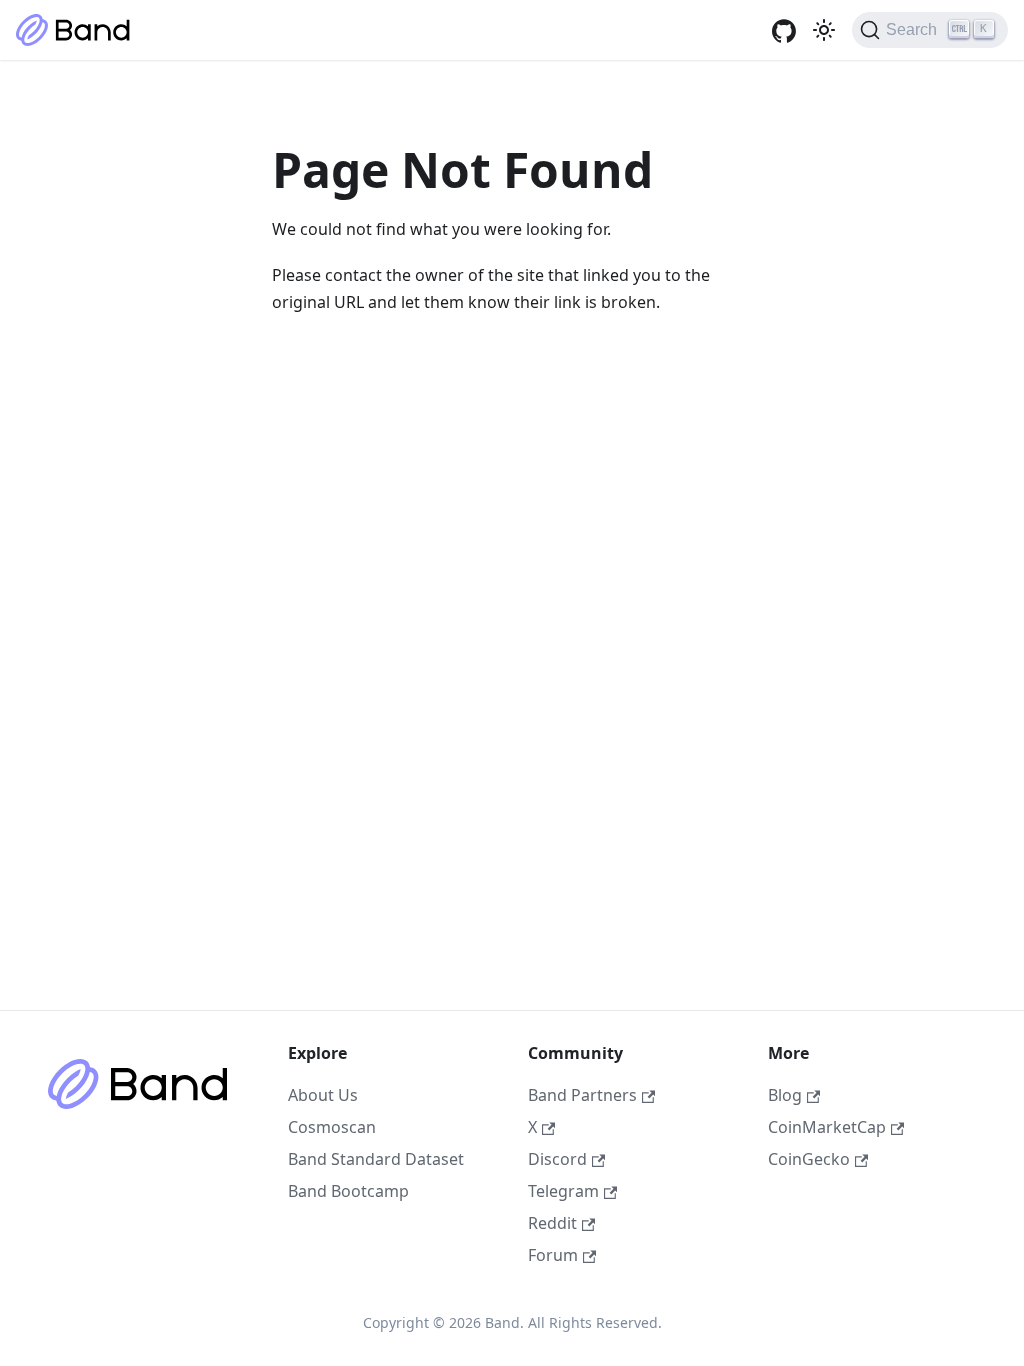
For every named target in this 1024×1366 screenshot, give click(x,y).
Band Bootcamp (348, 1191)
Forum (553, 1255)
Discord (557, 1159)
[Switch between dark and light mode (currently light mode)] (824, 30)
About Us (323, 1095)
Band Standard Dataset (376, 1159)
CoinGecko (809, 1159)
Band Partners (582, 1095)
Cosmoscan (332, 1127)
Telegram (563, 1191)
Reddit (552, 1223)
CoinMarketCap (827, 1127)
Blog (785, 1095)
